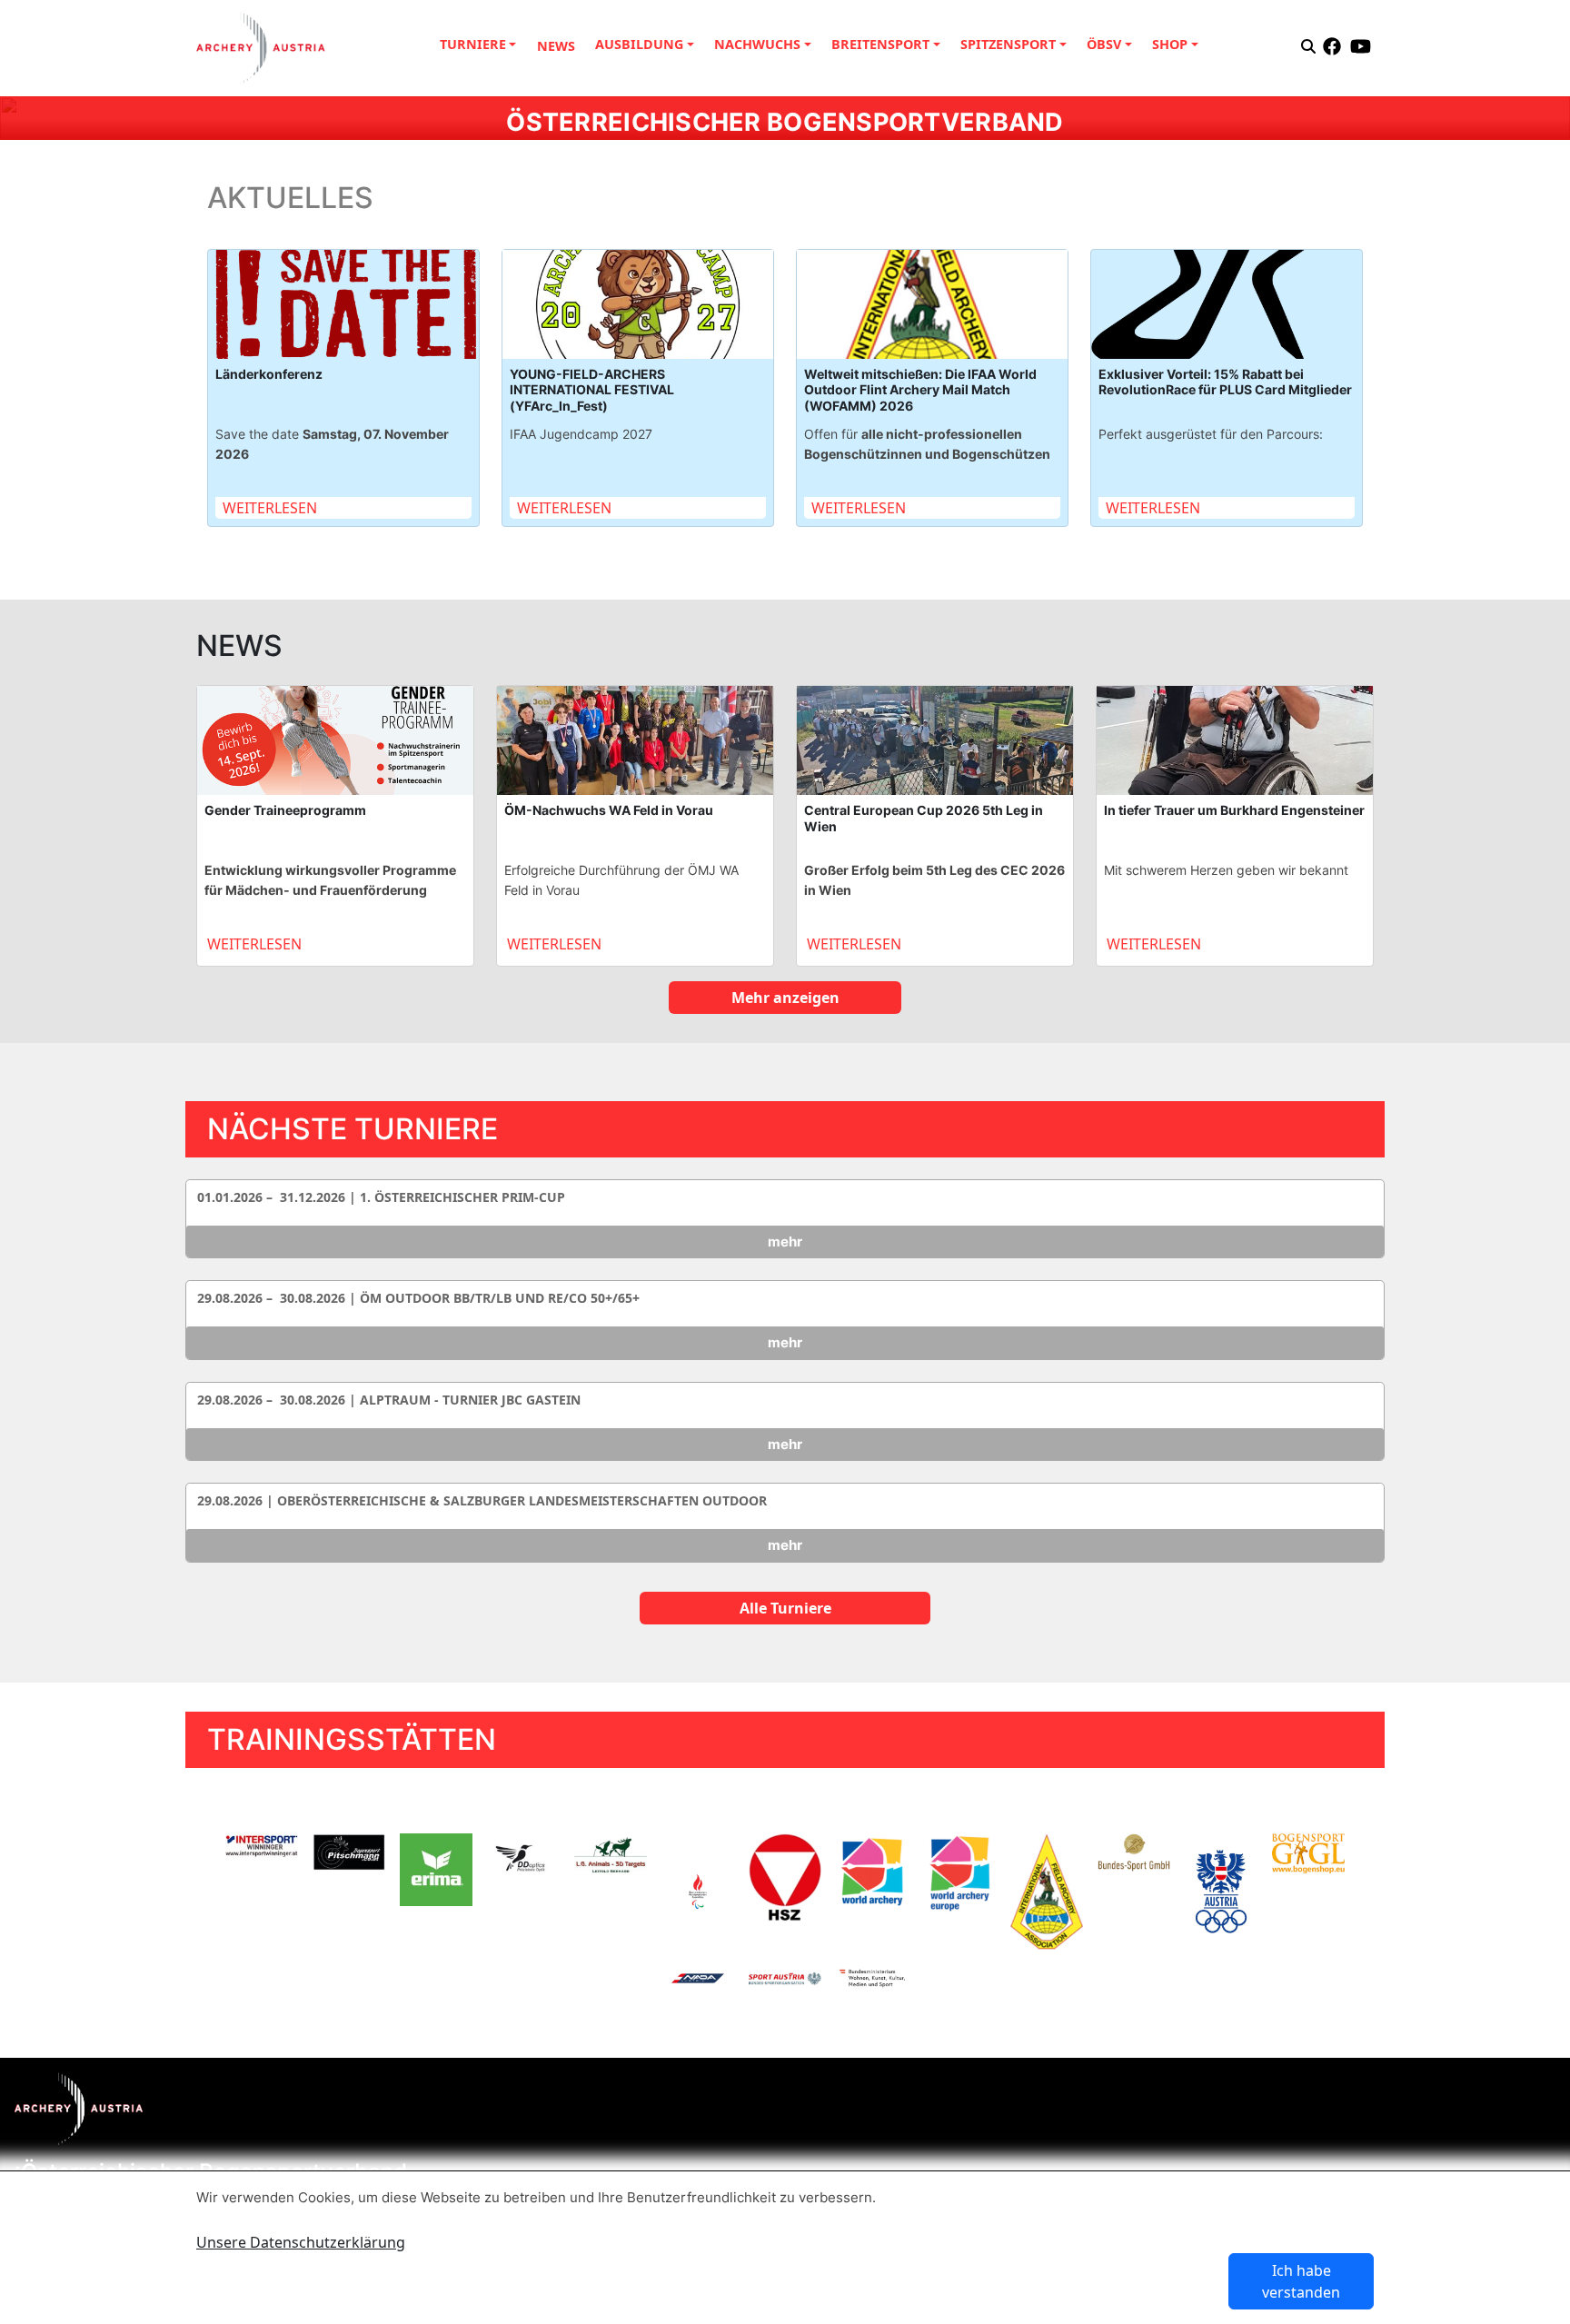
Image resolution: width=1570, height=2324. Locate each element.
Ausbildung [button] (639, 44)
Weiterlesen (270, 508)
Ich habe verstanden (1301, 2281)
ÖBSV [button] (1104, 44)
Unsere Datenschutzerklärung (301, 2242)
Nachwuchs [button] (757, 44)
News (556, 46)
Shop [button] (1170, 44)
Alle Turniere (785, 1608)
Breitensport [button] (880, 44)
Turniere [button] (473, 44)
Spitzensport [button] (1008, 44)
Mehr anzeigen (785, 998)
